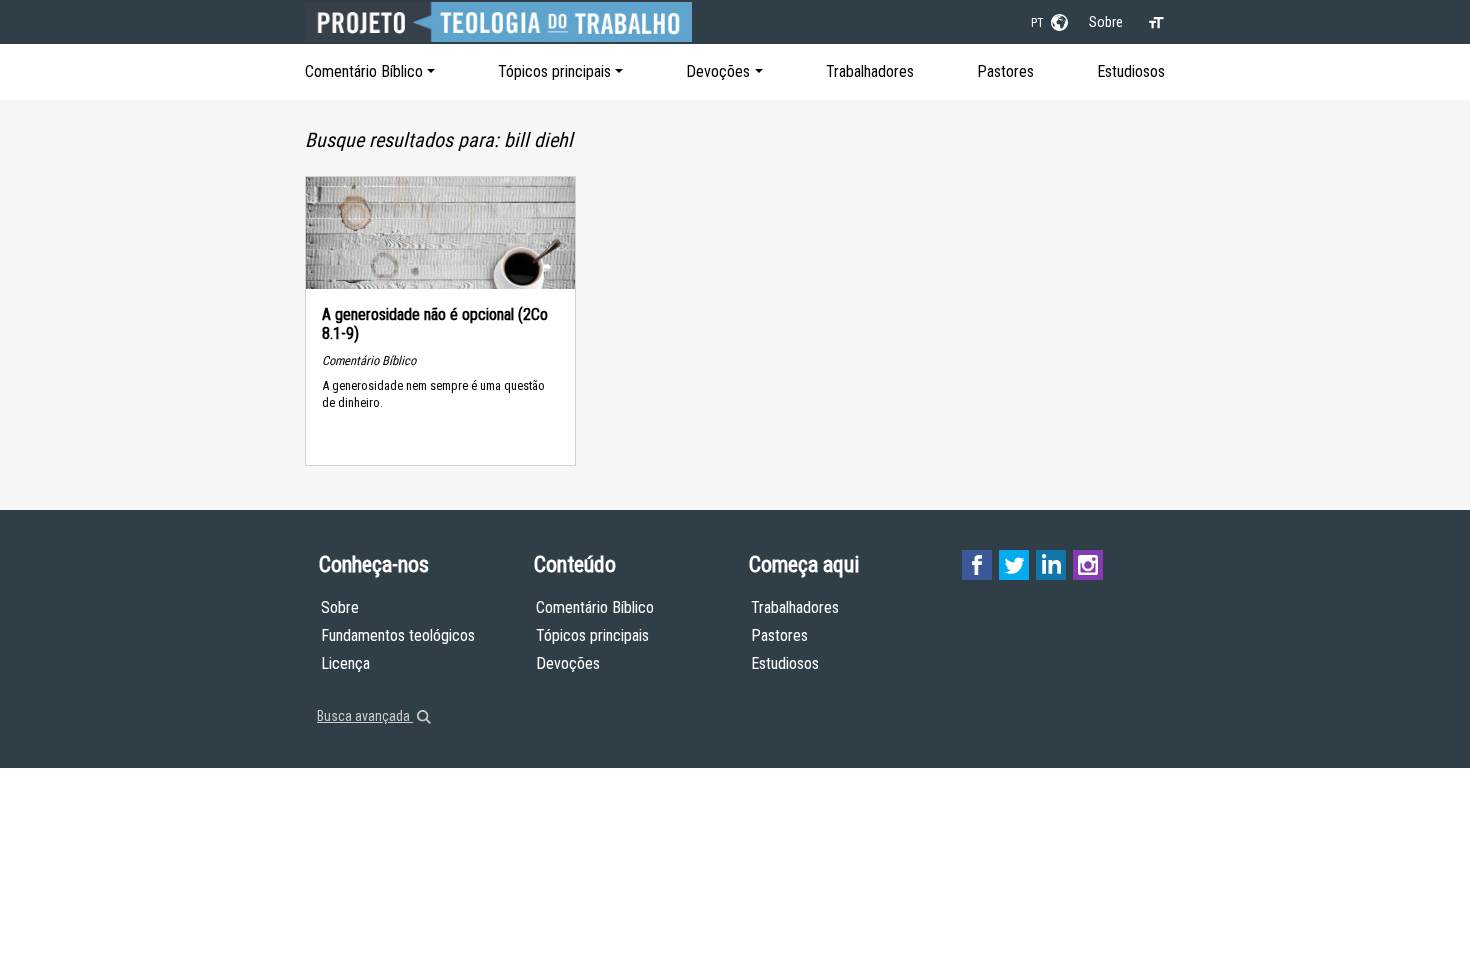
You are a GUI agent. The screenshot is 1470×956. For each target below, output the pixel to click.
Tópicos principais (554, 71)
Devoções (718, 71)
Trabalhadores (870, 71)
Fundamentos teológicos (398, 635)
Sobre (1106, 22)
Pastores (1005, 71)
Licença (345, 663)
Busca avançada (365, 716)
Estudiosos (1131, 71)
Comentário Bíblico (364, 71)
